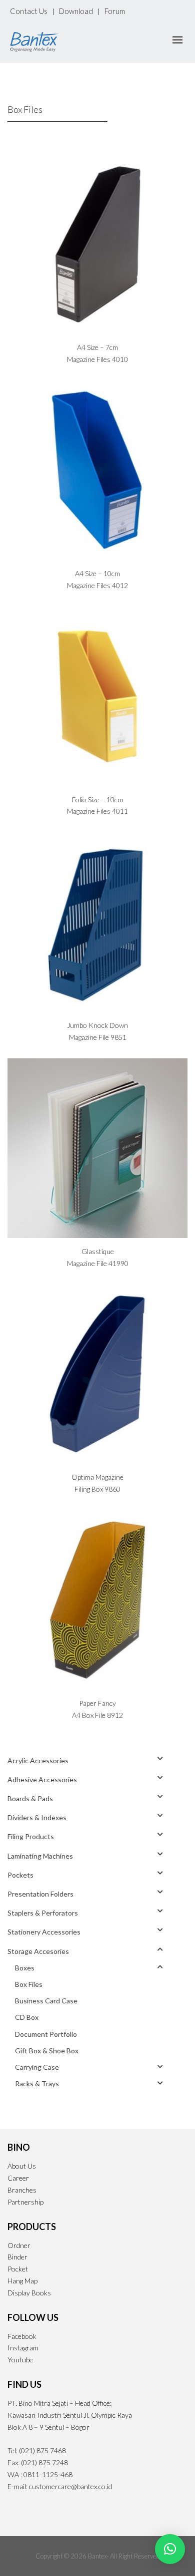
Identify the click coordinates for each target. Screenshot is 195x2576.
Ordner (19, 2245)
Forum (115, 11)
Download (76, 11)
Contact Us (29, 11)
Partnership (25, 2202)
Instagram (23, 2348)
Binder (17, 2257)
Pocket (18, 2269)
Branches (22, 2190)
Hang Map (22, 2281)
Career (18, 2178)
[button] (170, 2549)
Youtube (20, 2360)
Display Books (29, 2293)
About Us (22, 2166)
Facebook (22, 2336)
